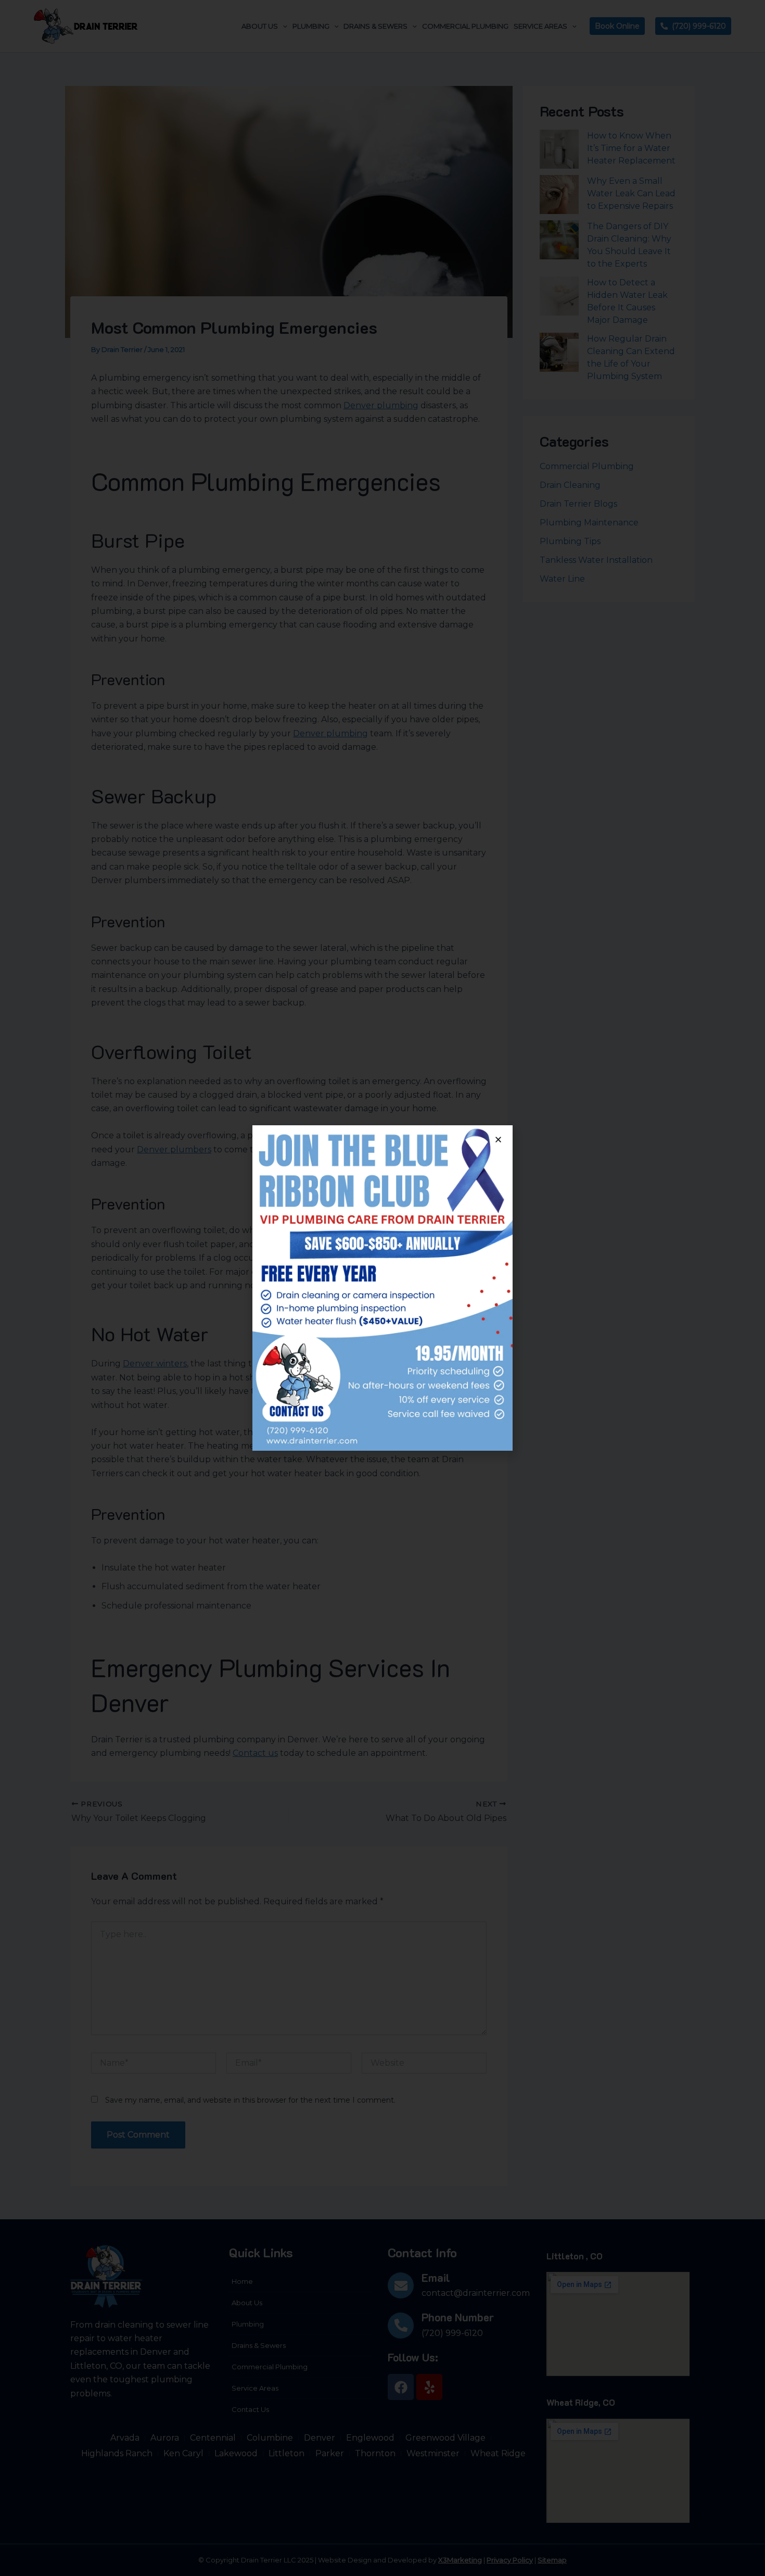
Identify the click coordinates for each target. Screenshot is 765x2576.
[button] (498, 1140)
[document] (382, 1288)
